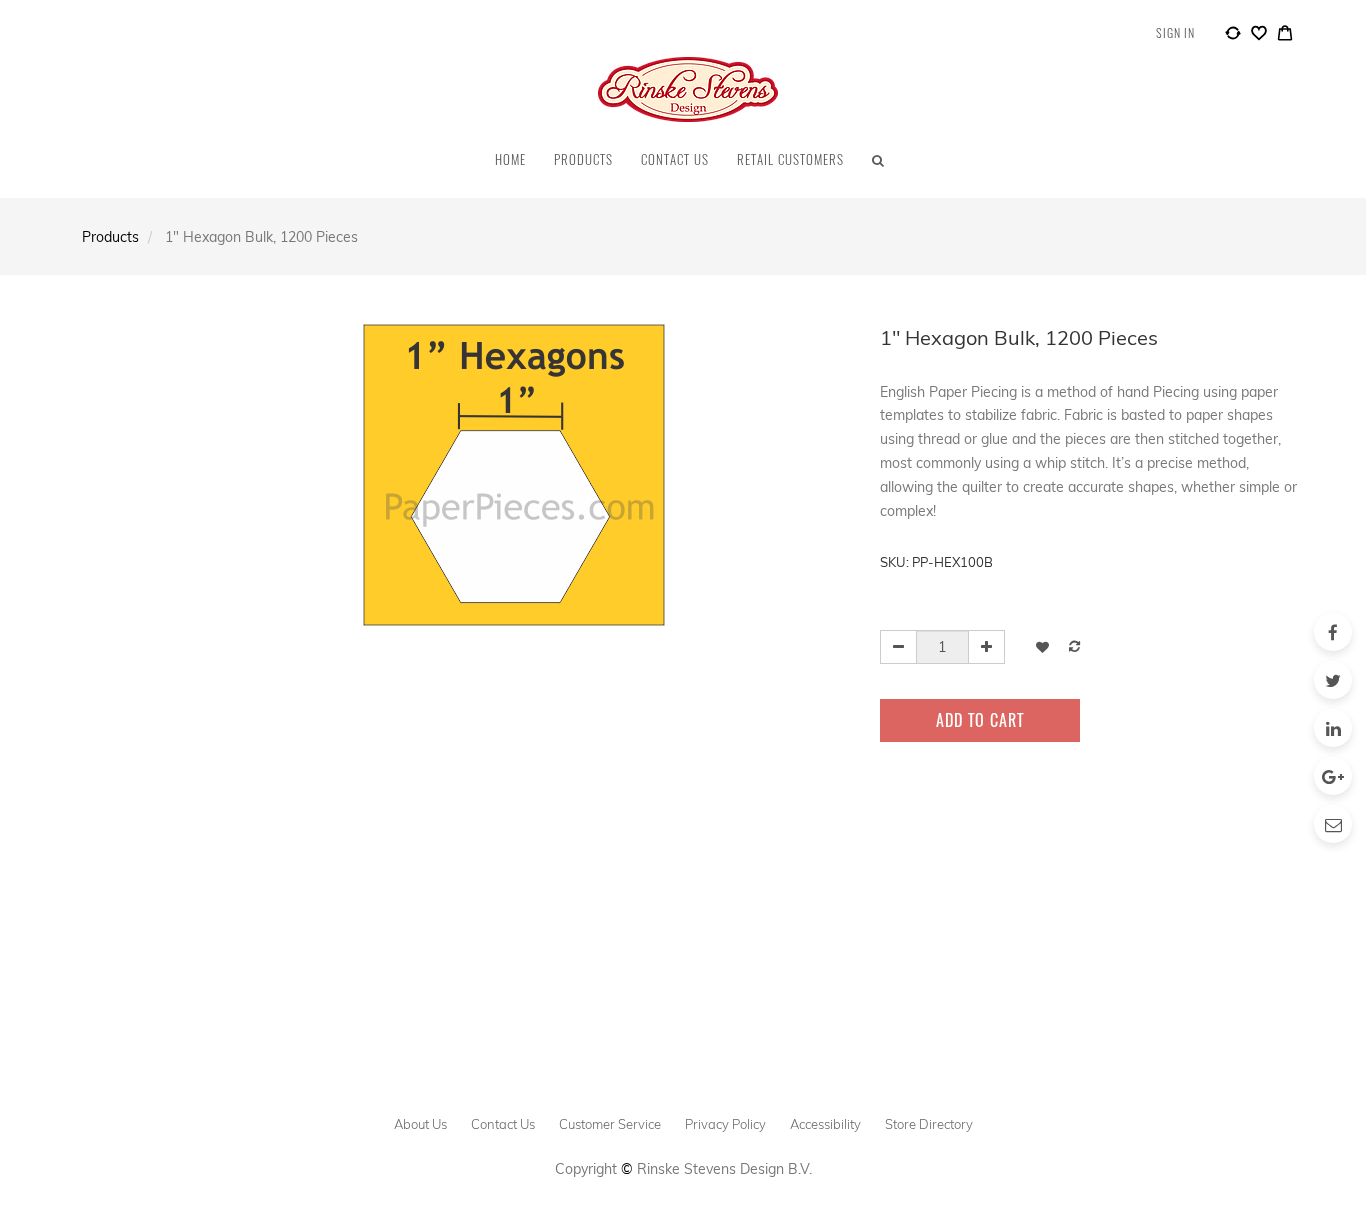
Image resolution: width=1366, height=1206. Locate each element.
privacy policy (725, 1124)
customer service (610, 1124)
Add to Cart (980, 720)
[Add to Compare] (1233, 36)
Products (110, 237)
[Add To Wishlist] (1042, 646)
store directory (929, 1124)
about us (420, 1124)
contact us (503, 1124)
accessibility (825, 1124)
